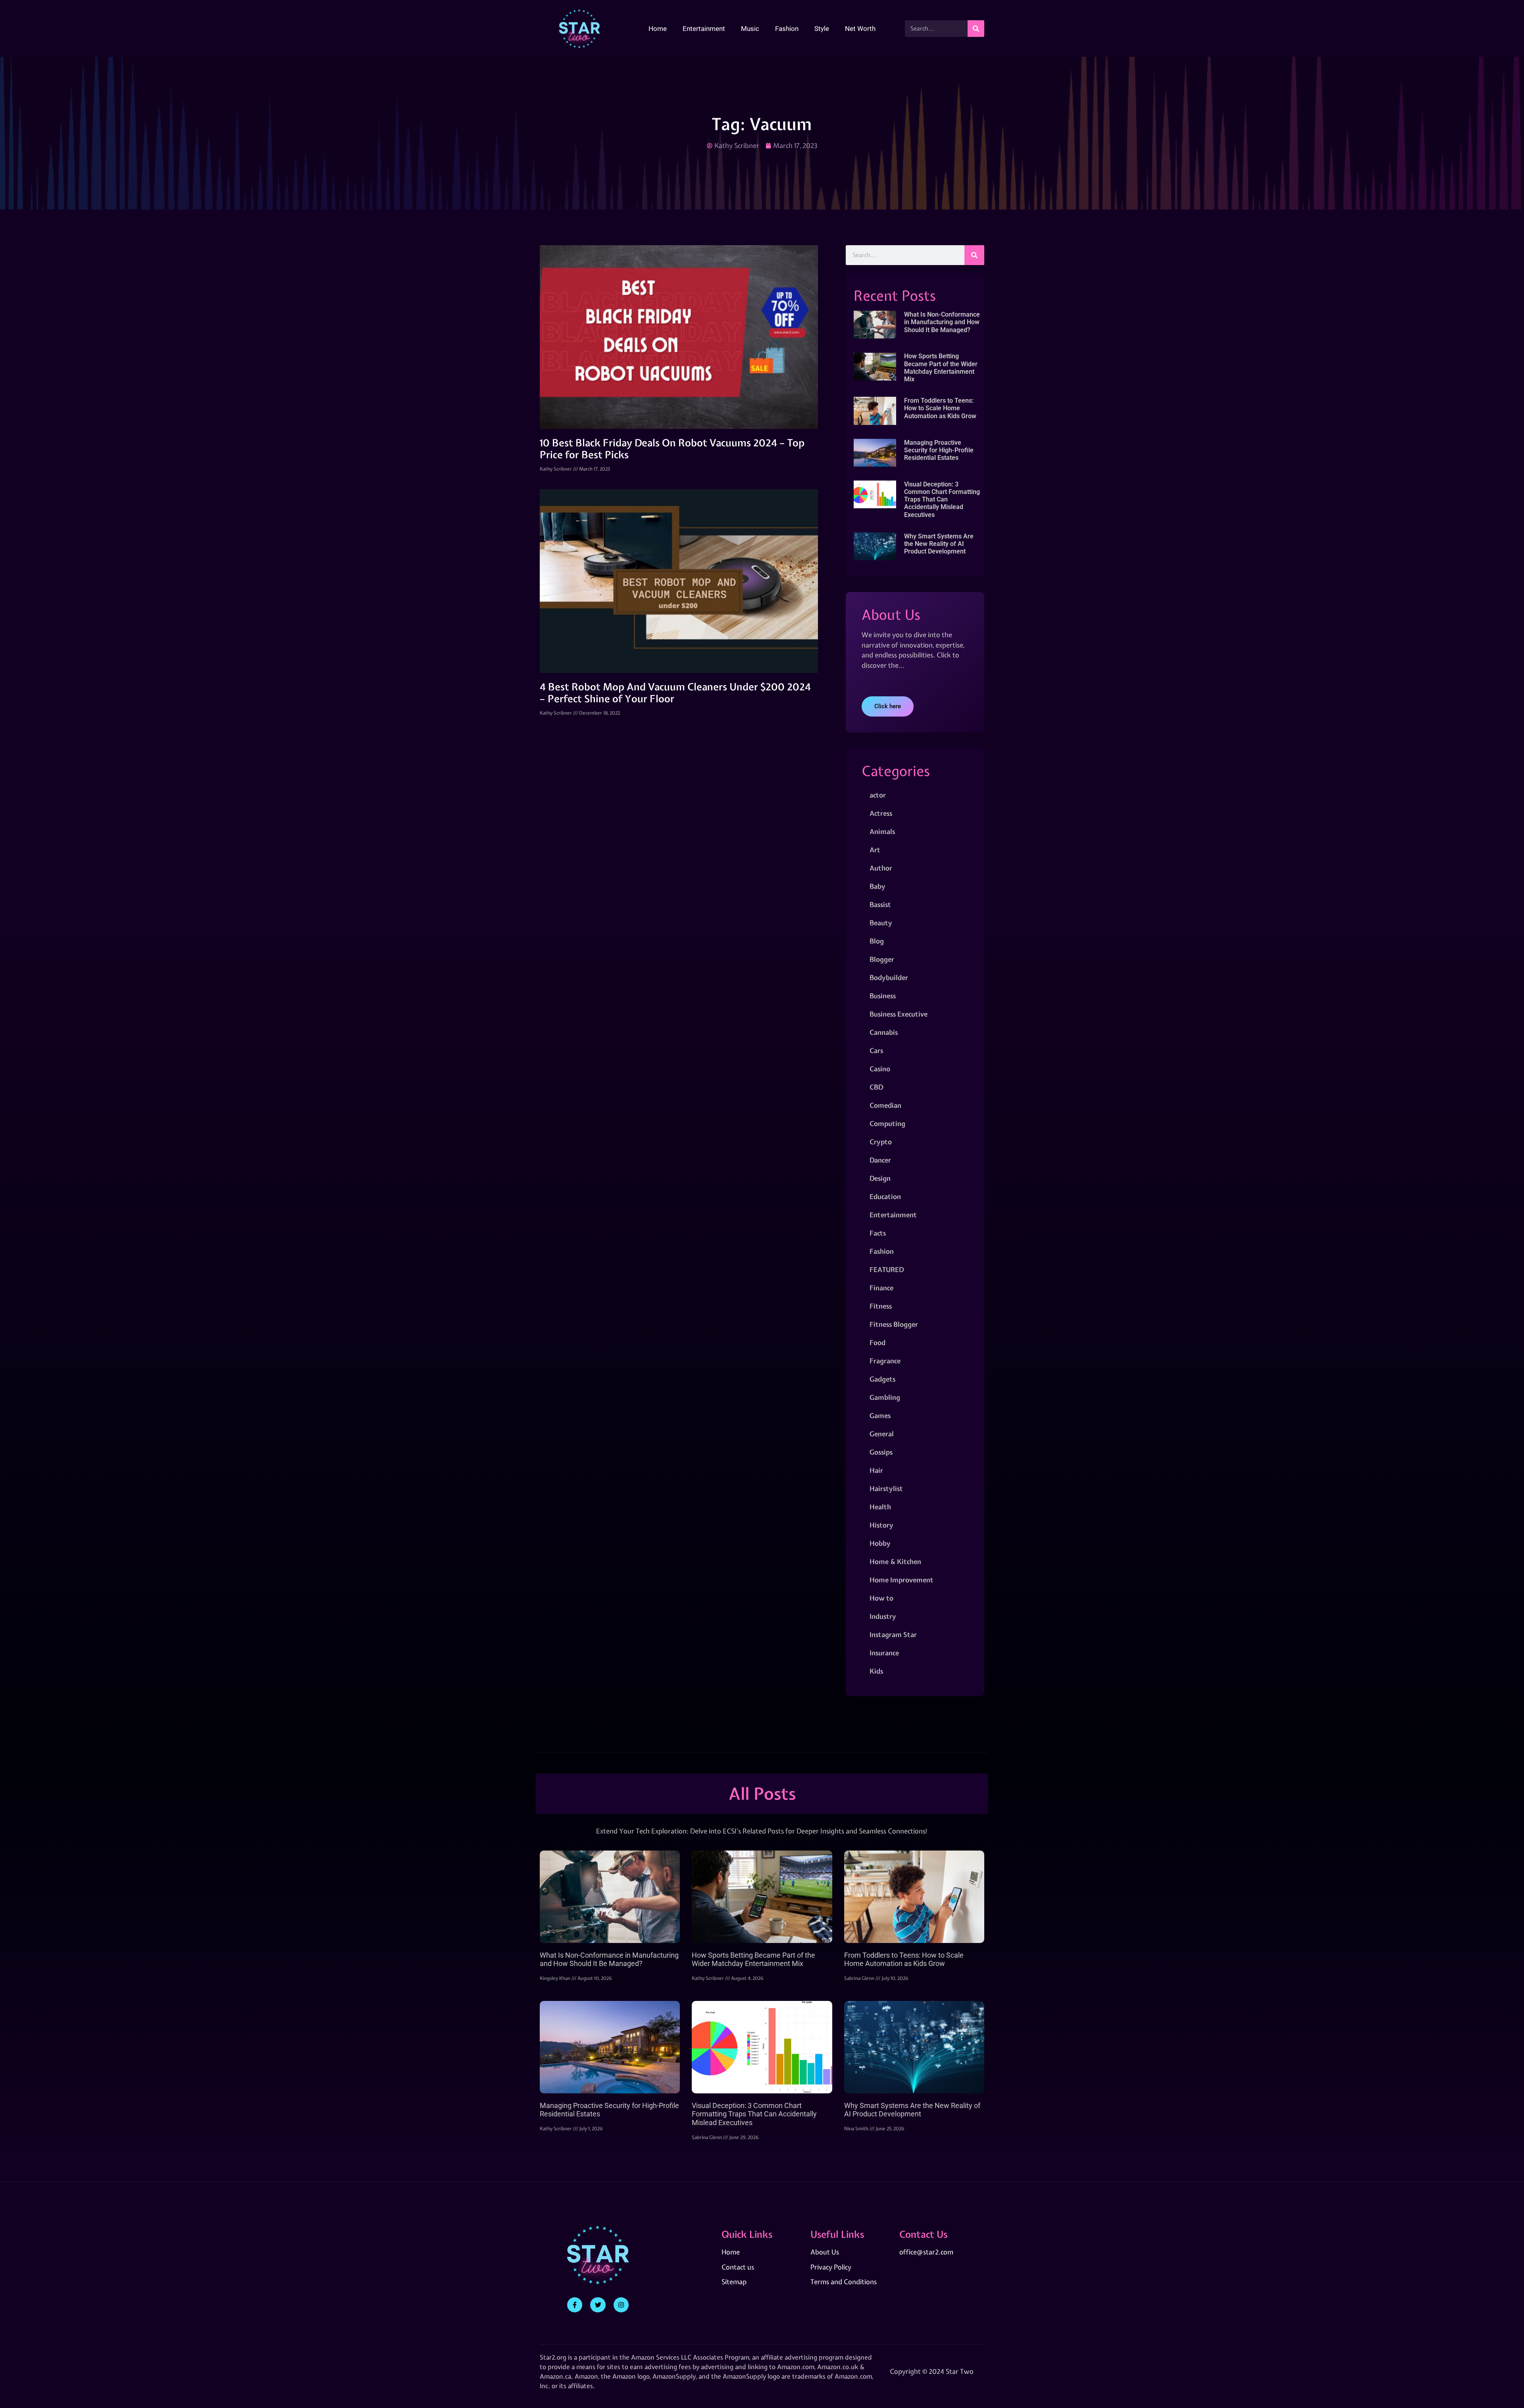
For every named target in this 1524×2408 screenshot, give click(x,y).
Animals (882, 831)
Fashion (787, 29)
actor (878, 795)
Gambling (885, 1397)
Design (880, 1178)
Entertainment (704, 29)
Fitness (881, 1306)
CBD (876, 1087)
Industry (883, 1616)
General (882, 1434)
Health (880, 1507)
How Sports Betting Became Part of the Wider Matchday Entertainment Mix (941, 368)
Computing (887, 1123)
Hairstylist (886, 1488)
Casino (880, 1069)
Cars (876, 1050)
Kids (876, 1671)
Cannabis (884, 1032)
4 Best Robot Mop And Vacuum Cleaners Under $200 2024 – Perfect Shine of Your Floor (675, 693)
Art (875, 850)
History (881, 1525)
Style (822, 29)
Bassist (880, 904)
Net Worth (860, 29)
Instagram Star (893, 1634)
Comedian (885, 1105)
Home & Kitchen (895, 1561)
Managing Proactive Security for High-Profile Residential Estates (939, 450)
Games (880, 1415)
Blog (877, 941)
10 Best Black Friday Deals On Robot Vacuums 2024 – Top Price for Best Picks (672, 449)
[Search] (976, 29)
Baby (877, 886)
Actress (881, 813)
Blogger (882, 959)
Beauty (881, 923)
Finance (881, 1288)
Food (877, 1342)
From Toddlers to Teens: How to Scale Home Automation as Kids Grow (940, 408)
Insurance (884, 1653)
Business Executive (899, 1014)
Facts (878, 1233)
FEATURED (887, 1269)
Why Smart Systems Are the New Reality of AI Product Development (939, 544)
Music (750, 29)
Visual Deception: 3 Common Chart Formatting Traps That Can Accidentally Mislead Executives (942, 500)
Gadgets (882, 1379)
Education (885, 1196)
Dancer (880, 1160)
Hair (876, 1470)
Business (883, 996)
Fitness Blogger (894, 1324)
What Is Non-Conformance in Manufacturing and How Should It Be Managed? (942, 322)
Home (658, 29)
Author (881, 868)
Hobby (880, 1543)
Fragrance (885, 1361)
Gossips (881, 1452)
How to (881, 1598)
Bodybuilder (889, 977)
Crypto (881, 1142)
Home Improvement (902, 1580)
